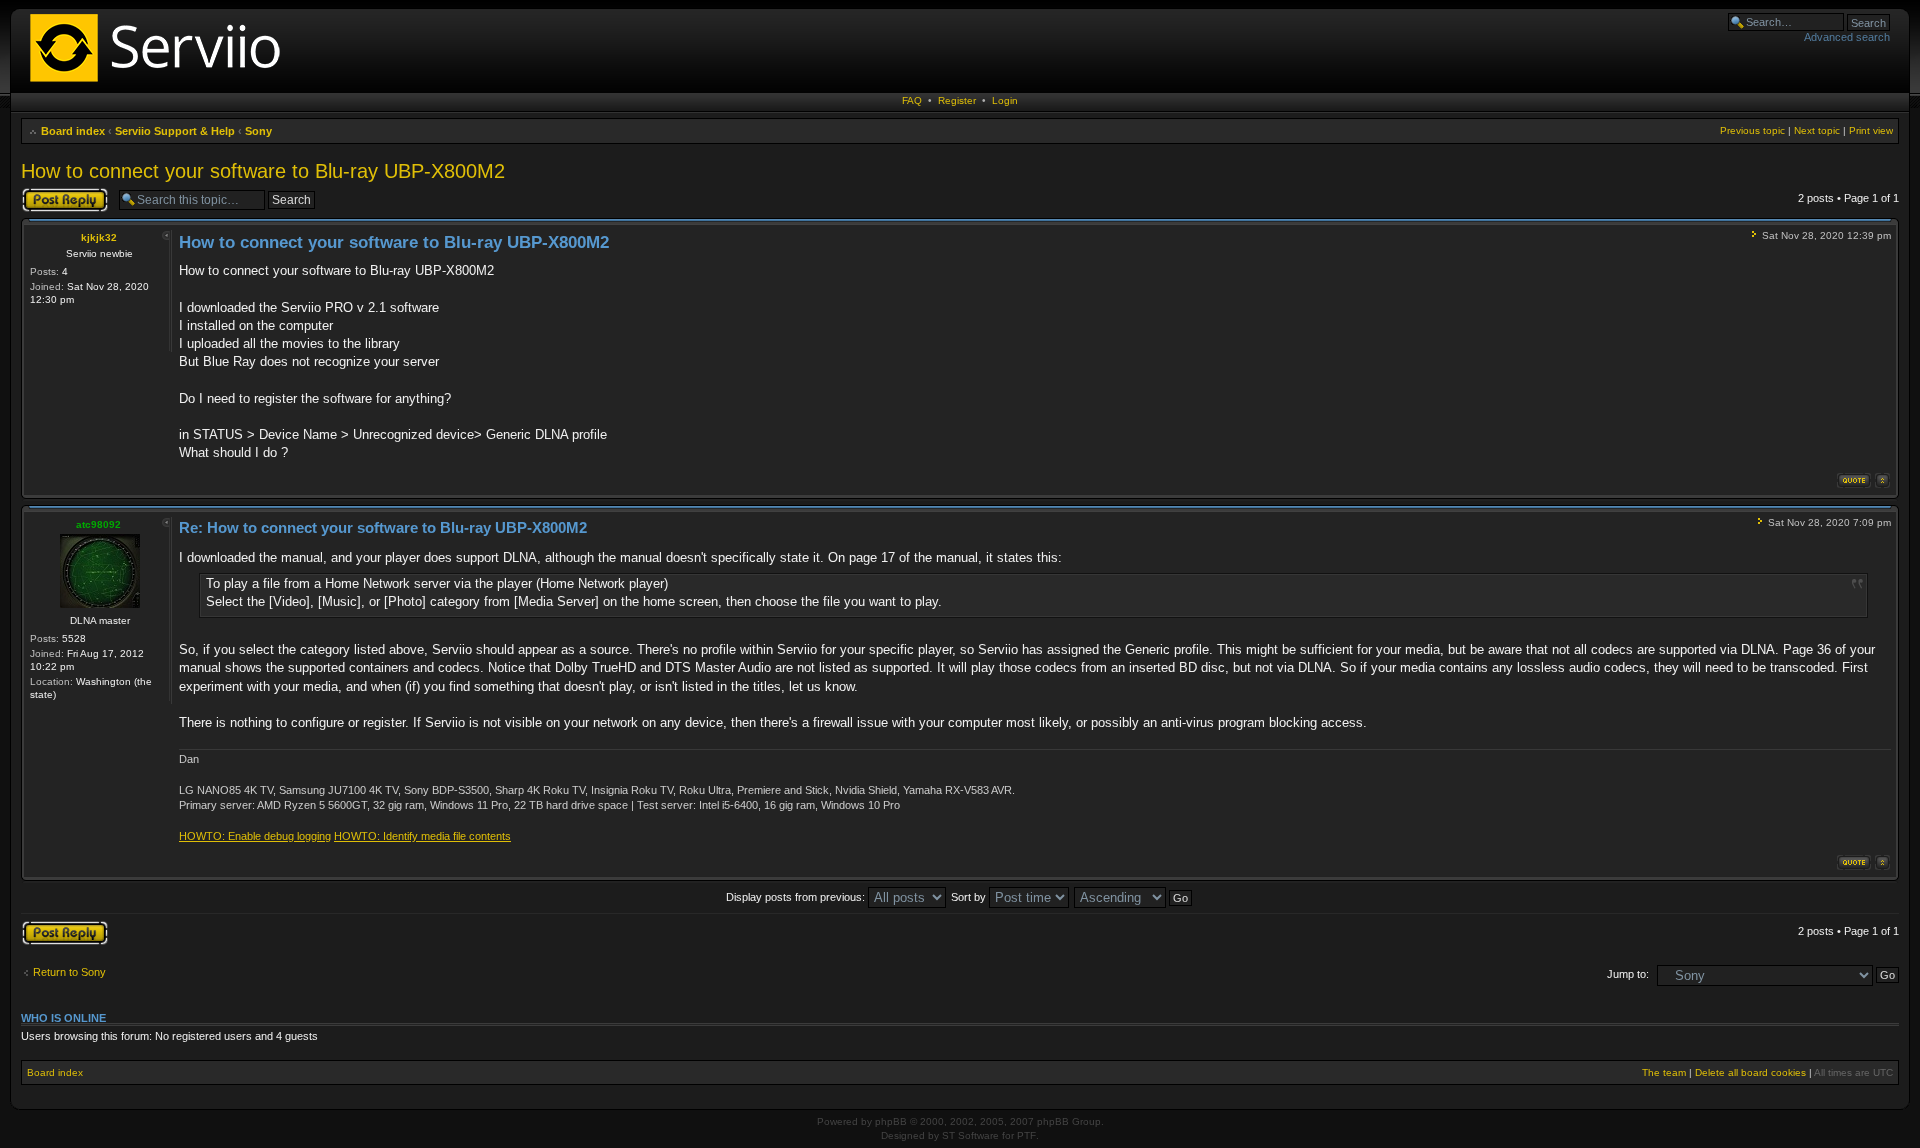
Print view (1871, 130)
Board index (73, 131)
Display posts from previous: (797, 897)
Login (1005, 100)
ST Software (970, 1135)
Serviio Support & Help (175, 131)
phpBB (891, 1121)
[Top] (1882, 480)
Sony (258, 131)
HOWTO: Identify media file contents (422, 836)
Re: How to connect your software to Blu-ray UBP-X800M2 (383, 527)
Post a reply (50, 193)
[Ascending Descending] (1134, 897)
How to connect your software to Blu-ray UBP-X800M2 (263, 171)
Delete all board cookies (1750, 1072)
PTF (1026, 1135)
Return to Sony (69, 972)
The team (1664, 1072)
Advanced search (1847, 37)
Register (957, 100)
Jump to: (1628, 974)
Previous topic (1752, 130)
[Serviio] (161, 84)
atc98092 (98, 524)
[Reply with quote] (1854, 480)
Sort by (970, 897)
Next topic (1817, 130)
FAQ (912, 100)
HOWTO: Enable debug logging (255, 836)
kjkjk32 (99, 237)
